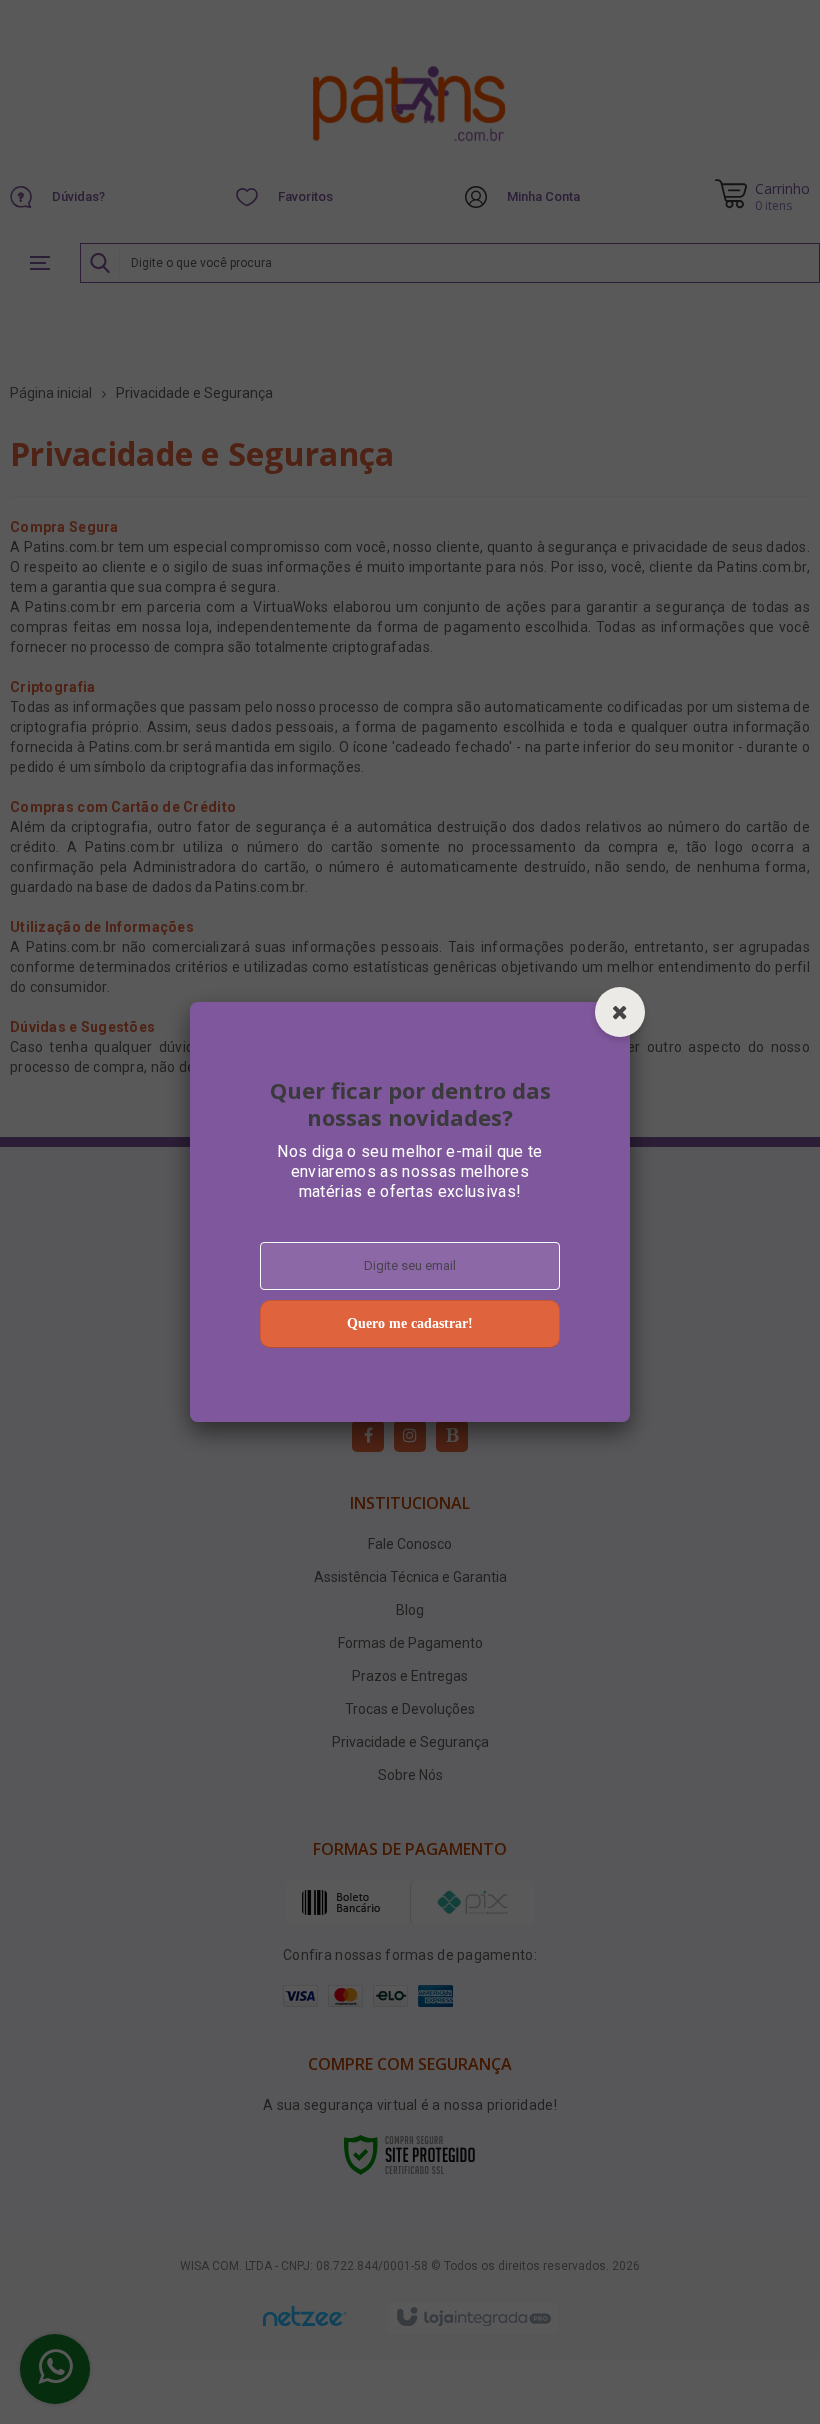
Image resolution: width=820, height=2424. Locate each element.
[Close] (620, 1012)
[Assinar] (410, 1324)
